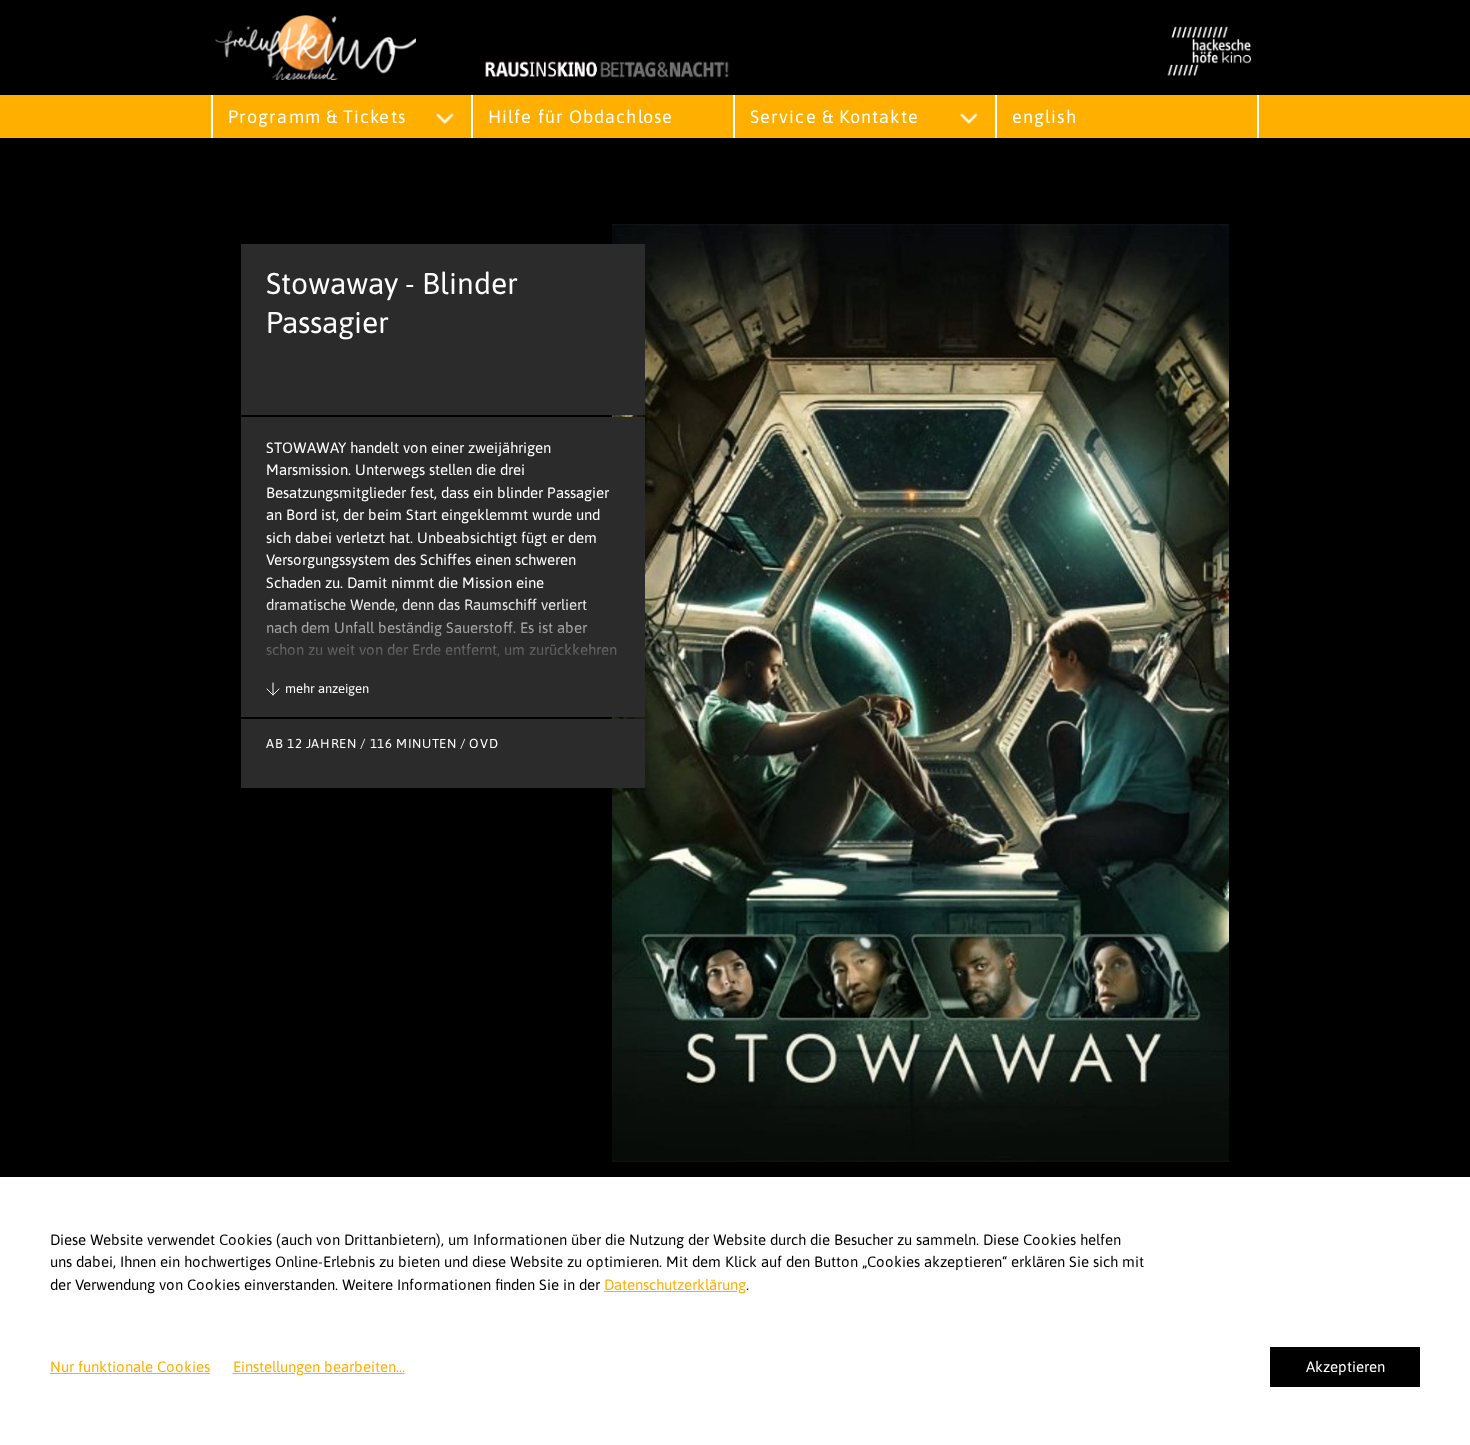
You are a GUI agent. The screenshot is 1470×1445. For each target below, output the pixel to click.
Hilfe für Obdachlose (580, 116)
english (1044, 116)
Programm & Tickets (317, 116)
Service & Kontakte (834, 116)
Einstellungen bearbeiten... (319, 1366)
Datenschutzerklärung (675, 1284)
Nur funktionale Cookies (130, 1366)
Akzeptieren (1345, 1366)
